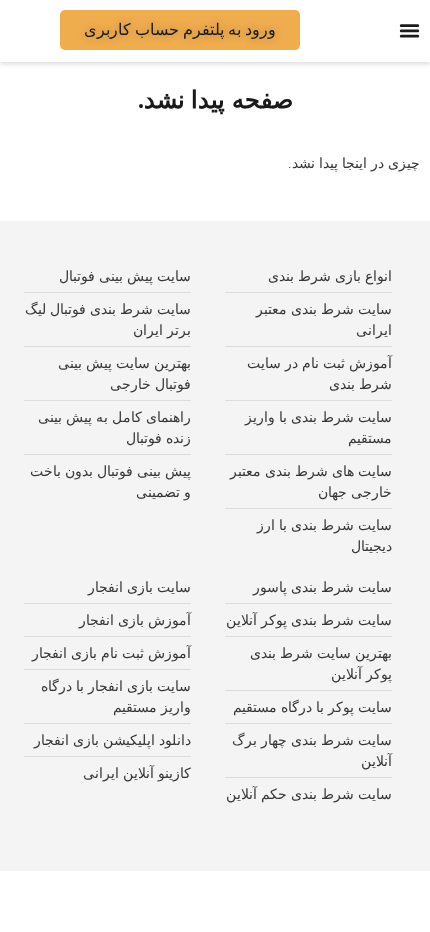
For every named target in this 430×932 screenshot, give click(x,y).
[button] (410, 31)
